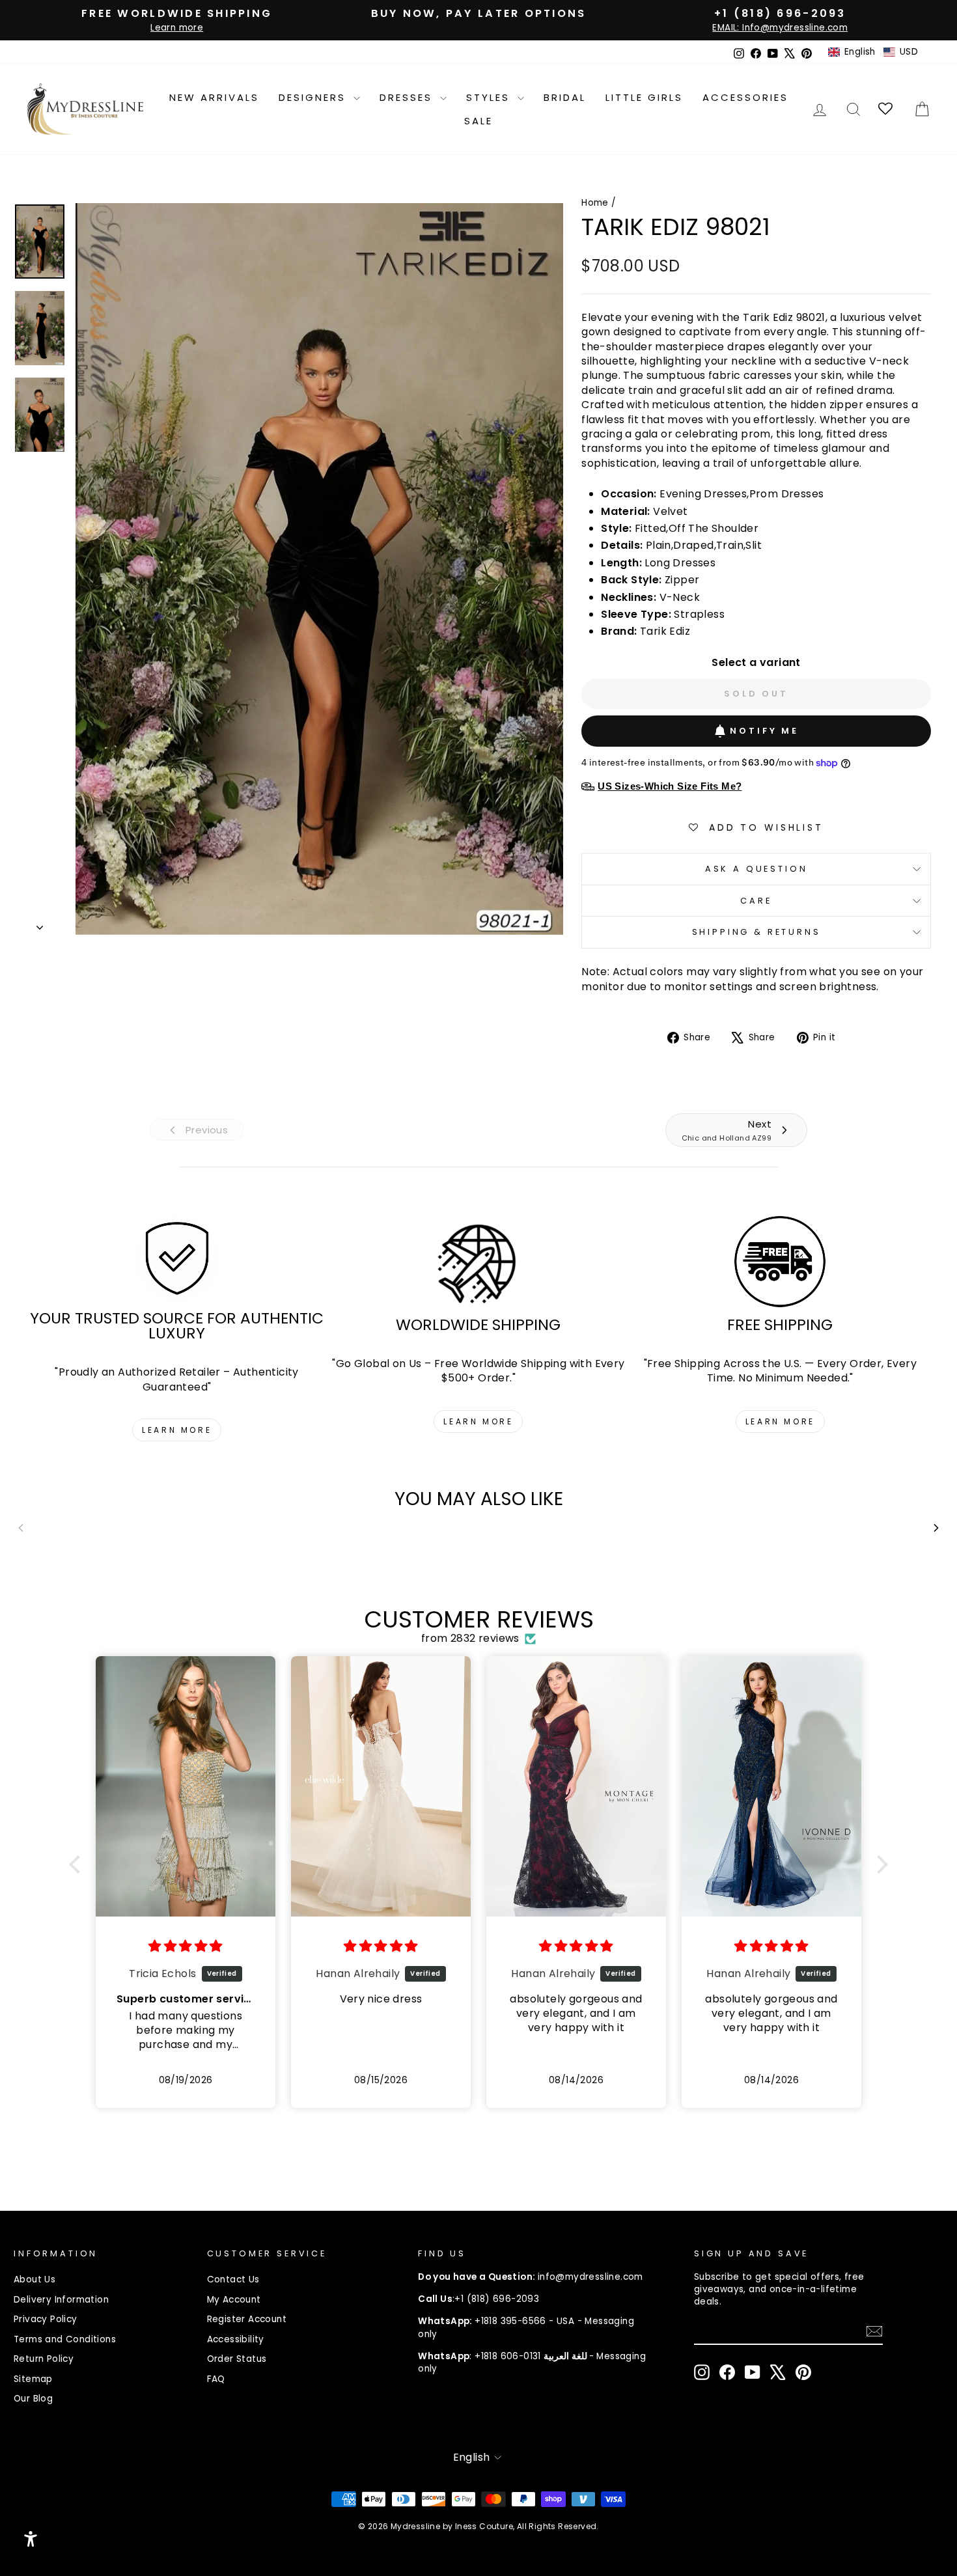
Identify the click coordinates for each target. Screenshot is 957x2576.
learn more (177, 1430)
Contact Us (233, 2279)
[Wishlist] (886, 109)
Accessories (745, 97)
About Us (35, 2279)
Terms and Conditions (65, 2339)
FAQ (216, 2379)
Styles (490, 97)
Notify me (764, 731)
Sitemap (33, 2379)
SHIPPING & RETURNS (756, 932)
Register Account (247, 2319)
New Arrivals (214, 97)
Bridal (565, 97)
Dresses (408, 97)
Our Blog (33, 2399)
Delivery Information (61, 2300)
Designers (314, 97)
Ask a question (756, 869)
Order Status (237, 2359)
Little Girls (644, 97)
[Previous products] (21, 1528)
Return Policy (44, 2359)
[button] (873, 52)
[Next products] (936, 1528)
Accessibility (236, 2339)
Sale (478, 121)
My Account (234, 2300)
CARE (756, 901)
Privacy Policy (46, 2319)
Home (595, 203)
